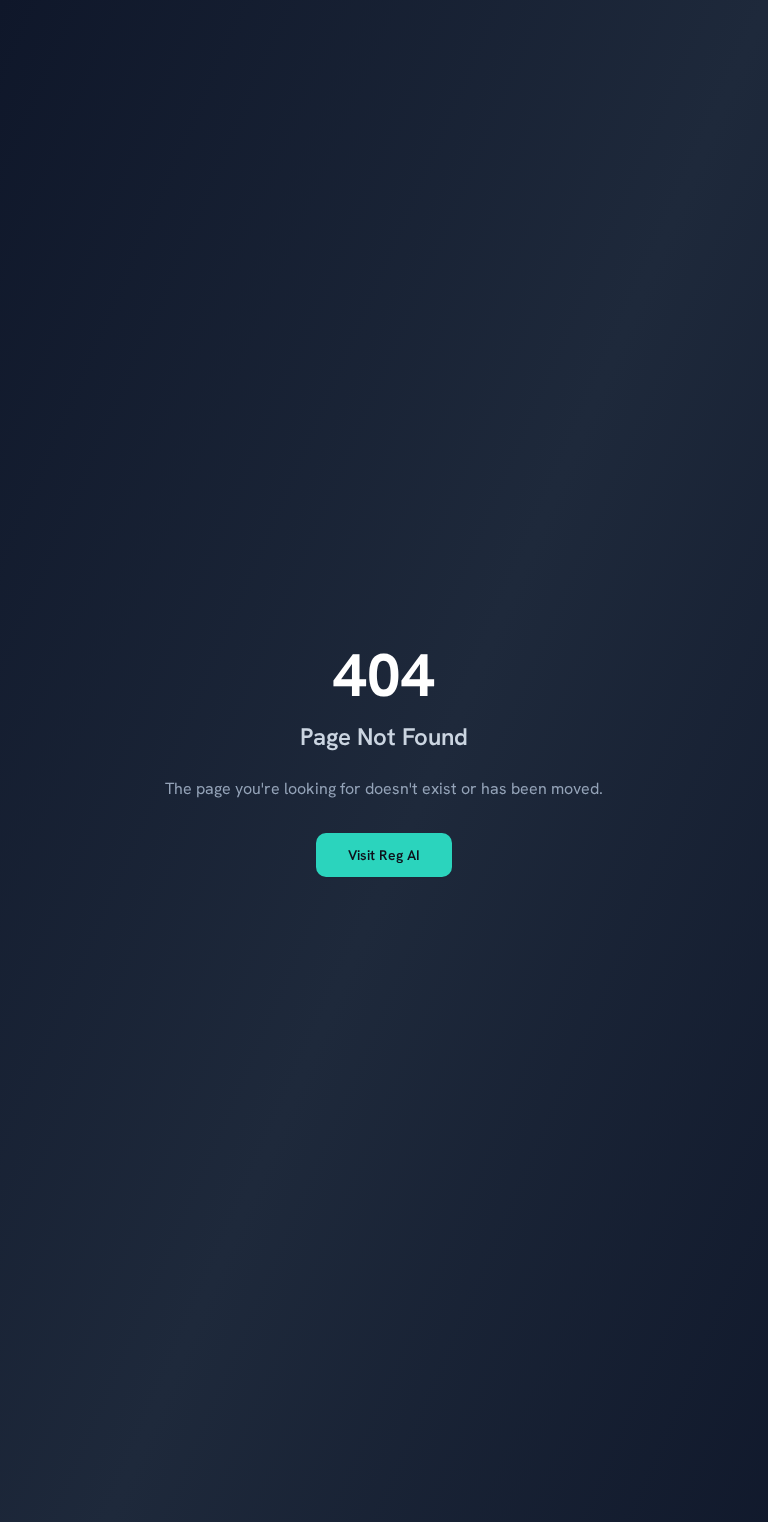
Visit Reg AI (384, 855)
